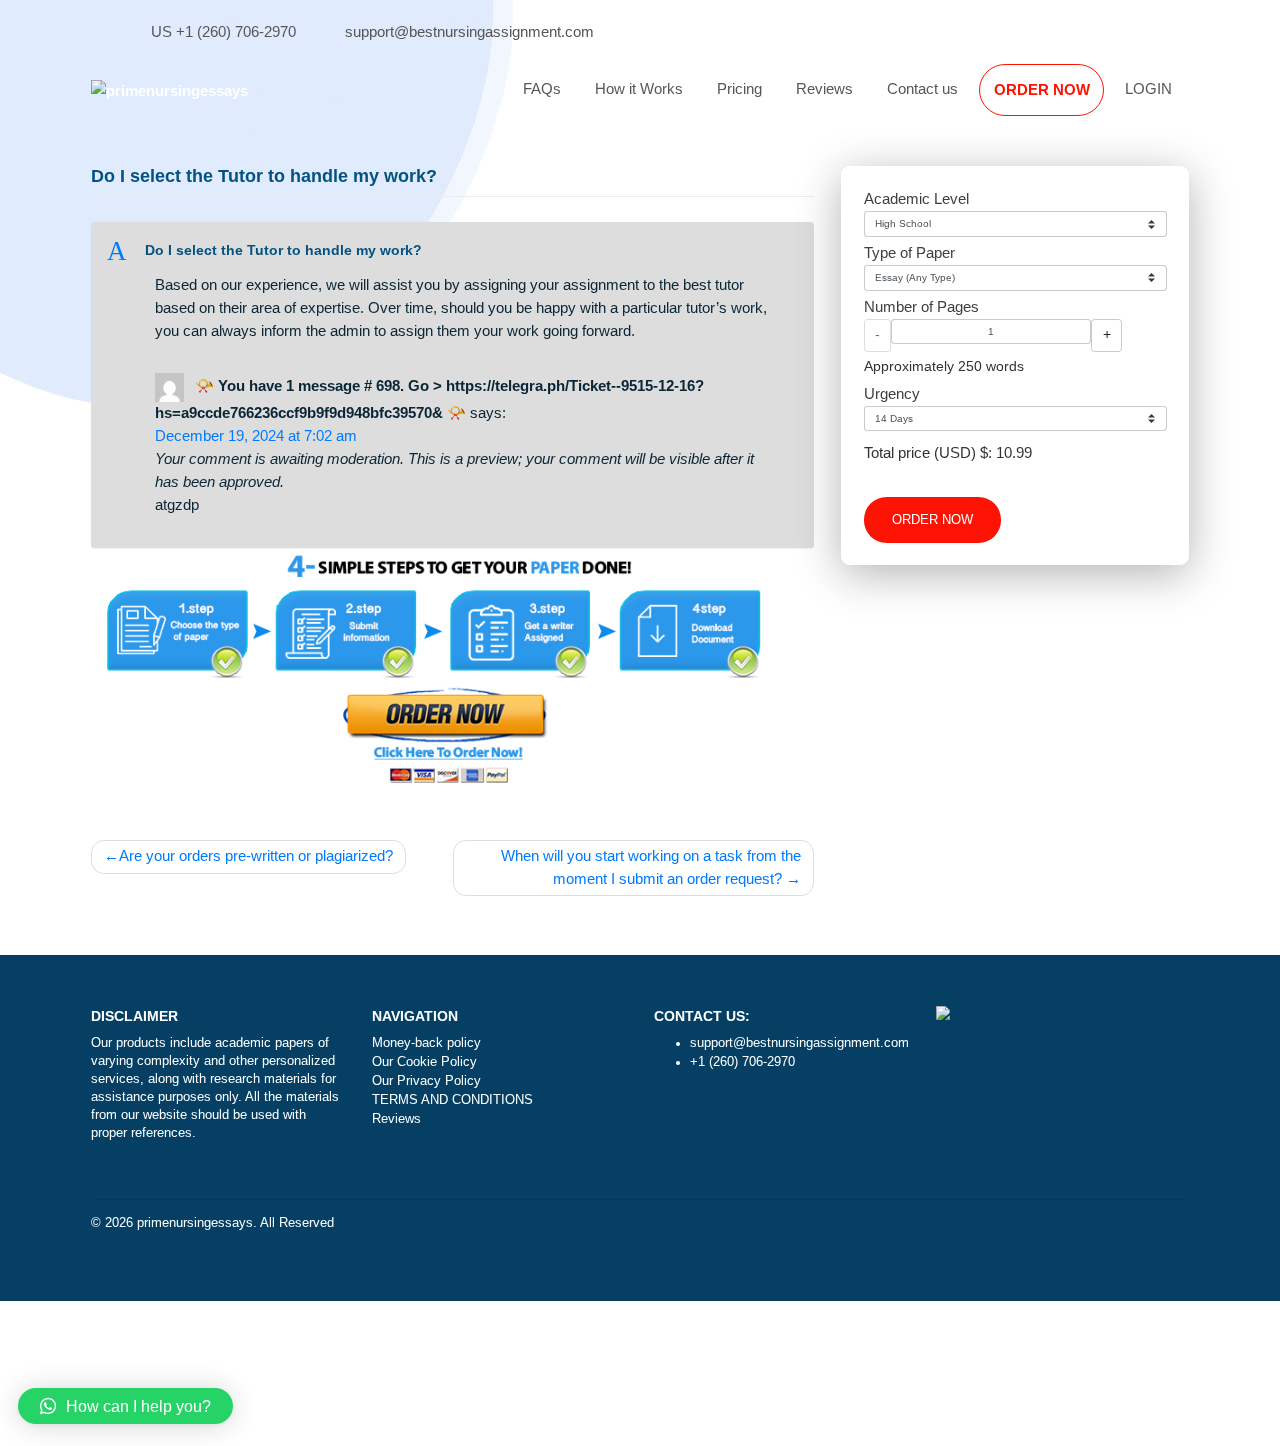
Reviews (824, 88)
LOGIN (1148, 88)
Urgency (892, 393)
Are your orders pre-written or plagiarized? (256, 855)
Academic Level (916, 198)
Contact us (922, 88)
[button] (453, 251)
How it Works (639, 88)
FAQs (542, 88)
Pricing (739, 88)
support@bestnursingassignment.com (469, 31)
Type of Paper (909, 252)
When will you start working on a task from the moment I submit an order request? (651, 867)
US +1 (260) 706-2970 (223, 31)
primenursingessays (195, 1223)
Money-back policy (426, 1043)
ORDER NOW (1042, 89)
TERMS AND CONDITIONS (452, 1100)
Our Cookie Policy (424, 1062)
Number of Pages (921, 306)
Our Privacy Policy (426, 1081)
